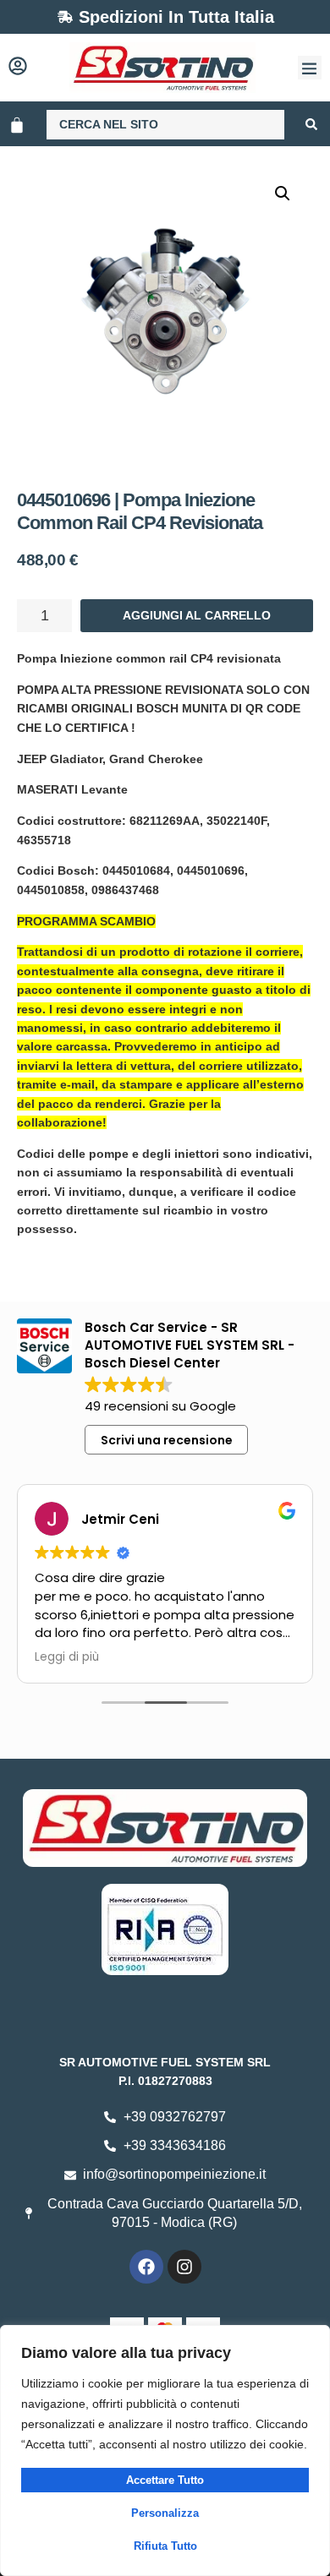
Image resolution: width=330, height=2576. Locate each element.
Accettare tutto (165, 2480)
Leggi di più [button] (67, 1657)
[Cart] (17, 125)
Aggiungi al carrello (197, 615)
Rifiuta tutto (165, 2546)
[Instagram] (184, 2267)
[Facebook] (146, 2267)
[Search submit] (311, 124)
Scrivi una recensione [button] (167, 1440)
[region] (165, 2450)
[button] (310, 68)
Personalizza (165, 2513)
